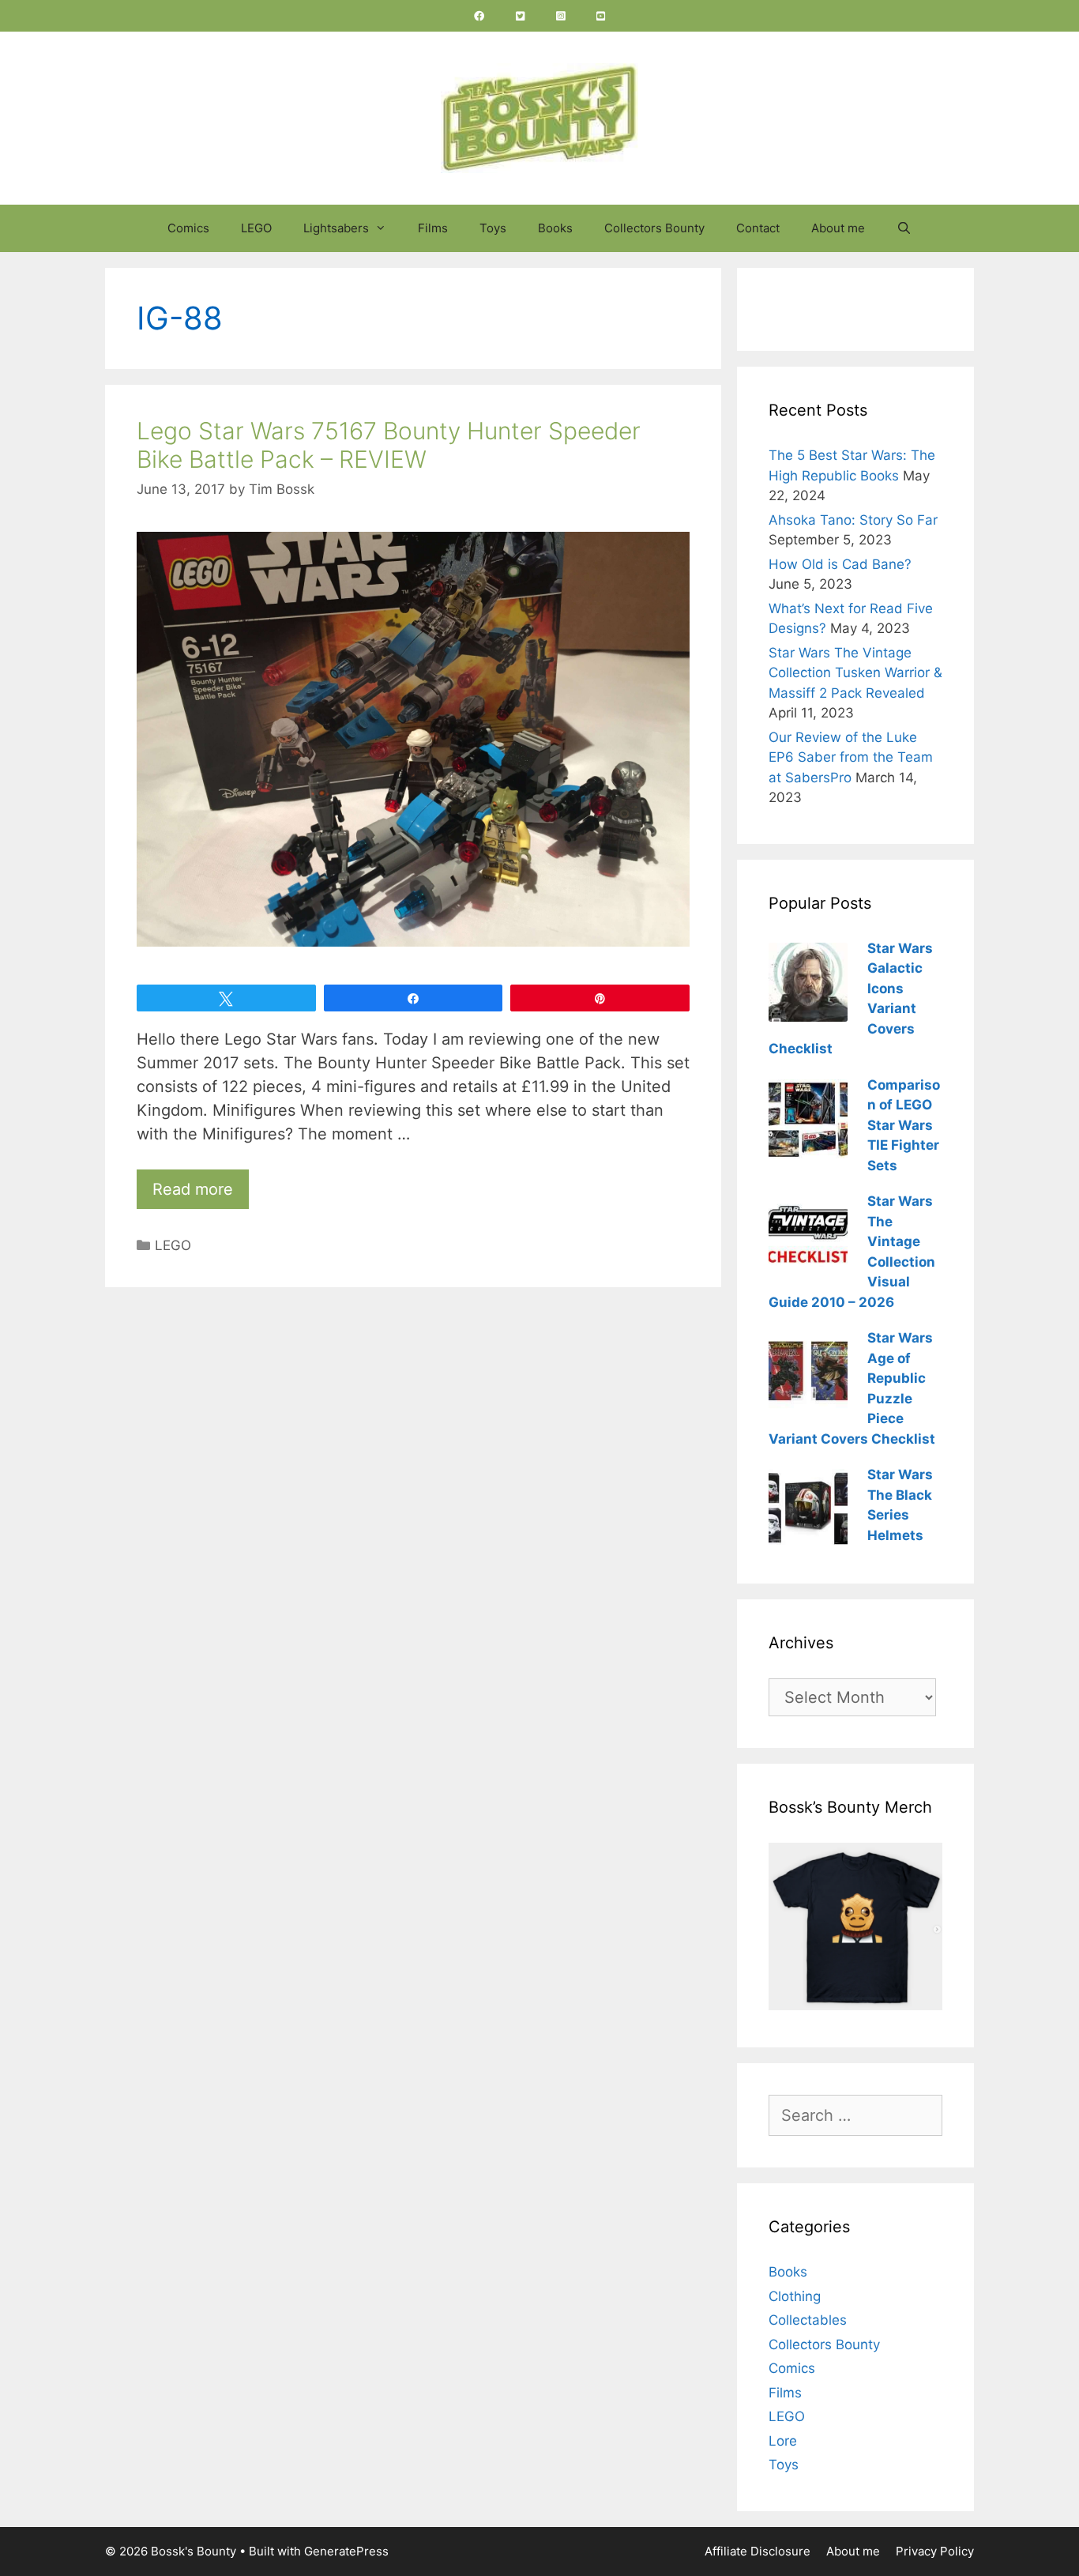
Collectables (808, 2320)
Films (433, 228)
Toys (493, 228)
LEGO (256, 228)
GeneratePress (346, 2551)
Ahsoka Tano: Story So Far (853, 520)
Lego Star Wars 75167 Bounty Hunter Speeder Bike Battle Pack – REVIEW (389, 445)
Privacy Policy (935, 2551)
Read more (193, 1189)
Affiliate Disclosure (758, 2551)
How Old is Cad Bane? (840, 564)
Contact (758, 228)
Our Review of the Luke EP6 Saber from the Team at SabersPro (851, 757)
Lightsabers (336, 228)
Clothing (795, 2296)
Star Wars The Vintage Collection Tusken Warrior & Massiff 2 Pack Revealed (855, 673)
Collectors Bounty (654, 228)
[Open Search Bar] (904, 228)
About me (838, 228)
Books (555, 228)
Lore (783, 2441)
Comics (188, 228)
